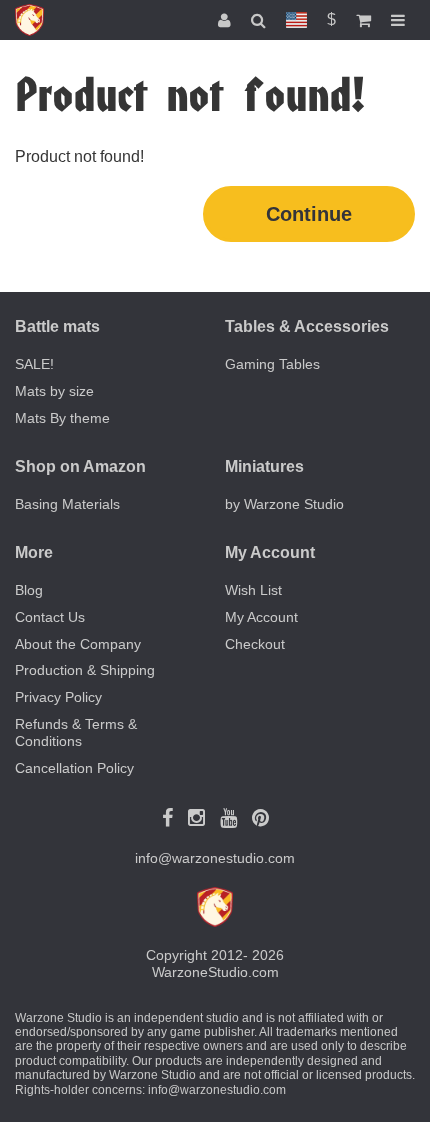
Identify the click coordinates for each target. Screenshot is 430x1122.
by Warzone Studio (284, 504)
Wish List (253, 590)
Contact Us (50, 617)
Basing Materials (67, 504)
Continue (309, 214)
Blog (29, 590)
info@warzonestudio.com (215, 858)
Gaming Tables (272, 364)
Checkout (255, 644)
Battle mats (57, 326)
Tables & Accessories (307, 326)
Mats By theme (62, 418)
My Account (261, 617)
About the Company (78, 644)
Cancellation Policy (74, 768)
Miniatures (264, 466)
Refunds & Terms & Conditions (76, 732)
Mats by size (54, 391)
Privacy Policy (58, 697)
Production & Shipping (85, 670)
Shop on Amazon (80, 466)
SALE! (34, 364)
